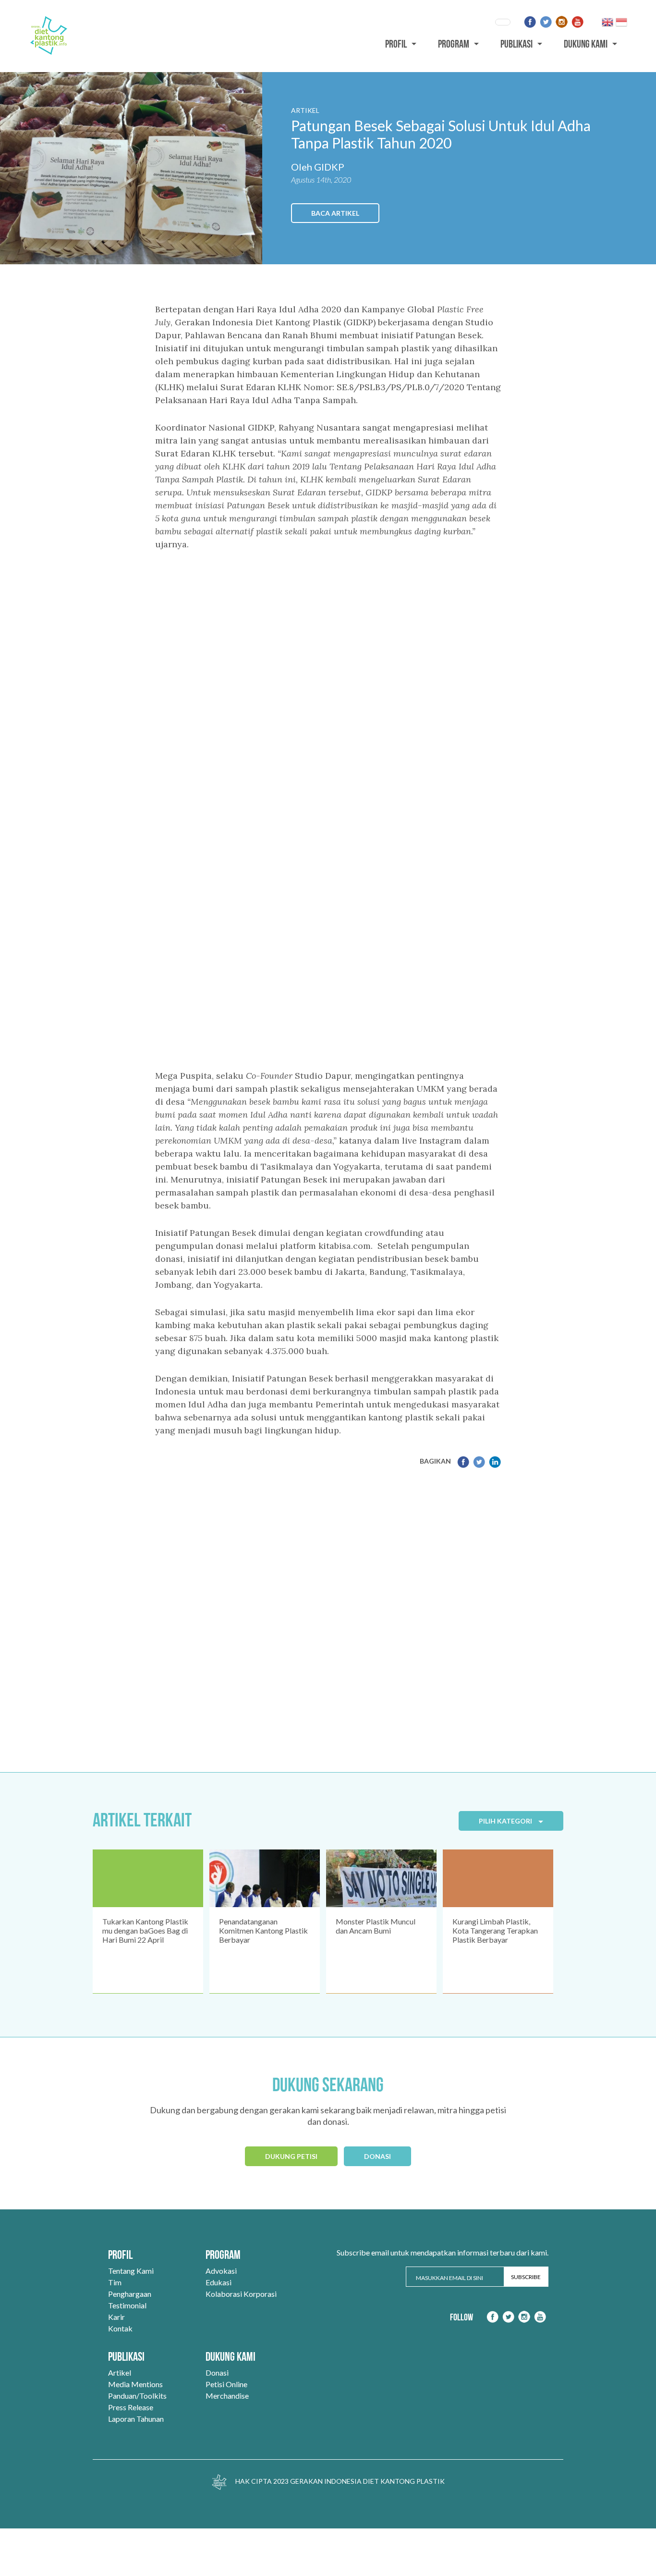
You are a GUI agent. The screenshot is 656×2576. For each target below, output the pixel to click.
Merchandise (227, 2396)
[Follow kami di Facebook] (530, 22)
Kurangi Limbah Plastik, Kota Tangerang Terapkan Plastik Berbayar (495, 1930)
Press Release (131, 2407)
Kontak (120, 2328)
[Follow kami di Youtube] (577, 22)
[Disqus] (328, 1612)
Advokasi (221, 2271)
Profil (396, 44)
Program (454, 44)
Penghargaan (130, 2294)
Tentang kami (131, 2271)
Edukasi (219, 2282)
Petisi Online (226, 2384)
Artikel (120, 2373)
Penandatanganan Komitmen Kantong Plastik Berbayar (263, 1930)
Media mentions (135, 2384)
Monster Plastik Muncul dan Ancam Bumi (376, 1926)
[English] (607, 22)
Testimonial (127, 2305)
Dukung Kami (586, 44)
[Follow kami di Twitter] (546, 22)
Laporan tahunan (136, 2419)
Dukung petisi (291, 2156)
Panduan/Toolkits (137, 2396)
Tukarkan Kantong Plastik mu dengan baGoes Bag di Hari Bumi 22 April (145, 1930)
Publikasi (516, 44)
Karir (116, 2317)
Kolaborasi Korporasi (241, 2294)
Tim (115, 2282)
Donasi (377, 2156)
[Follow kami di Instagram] (562, 22)
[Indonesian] (621, 22)
